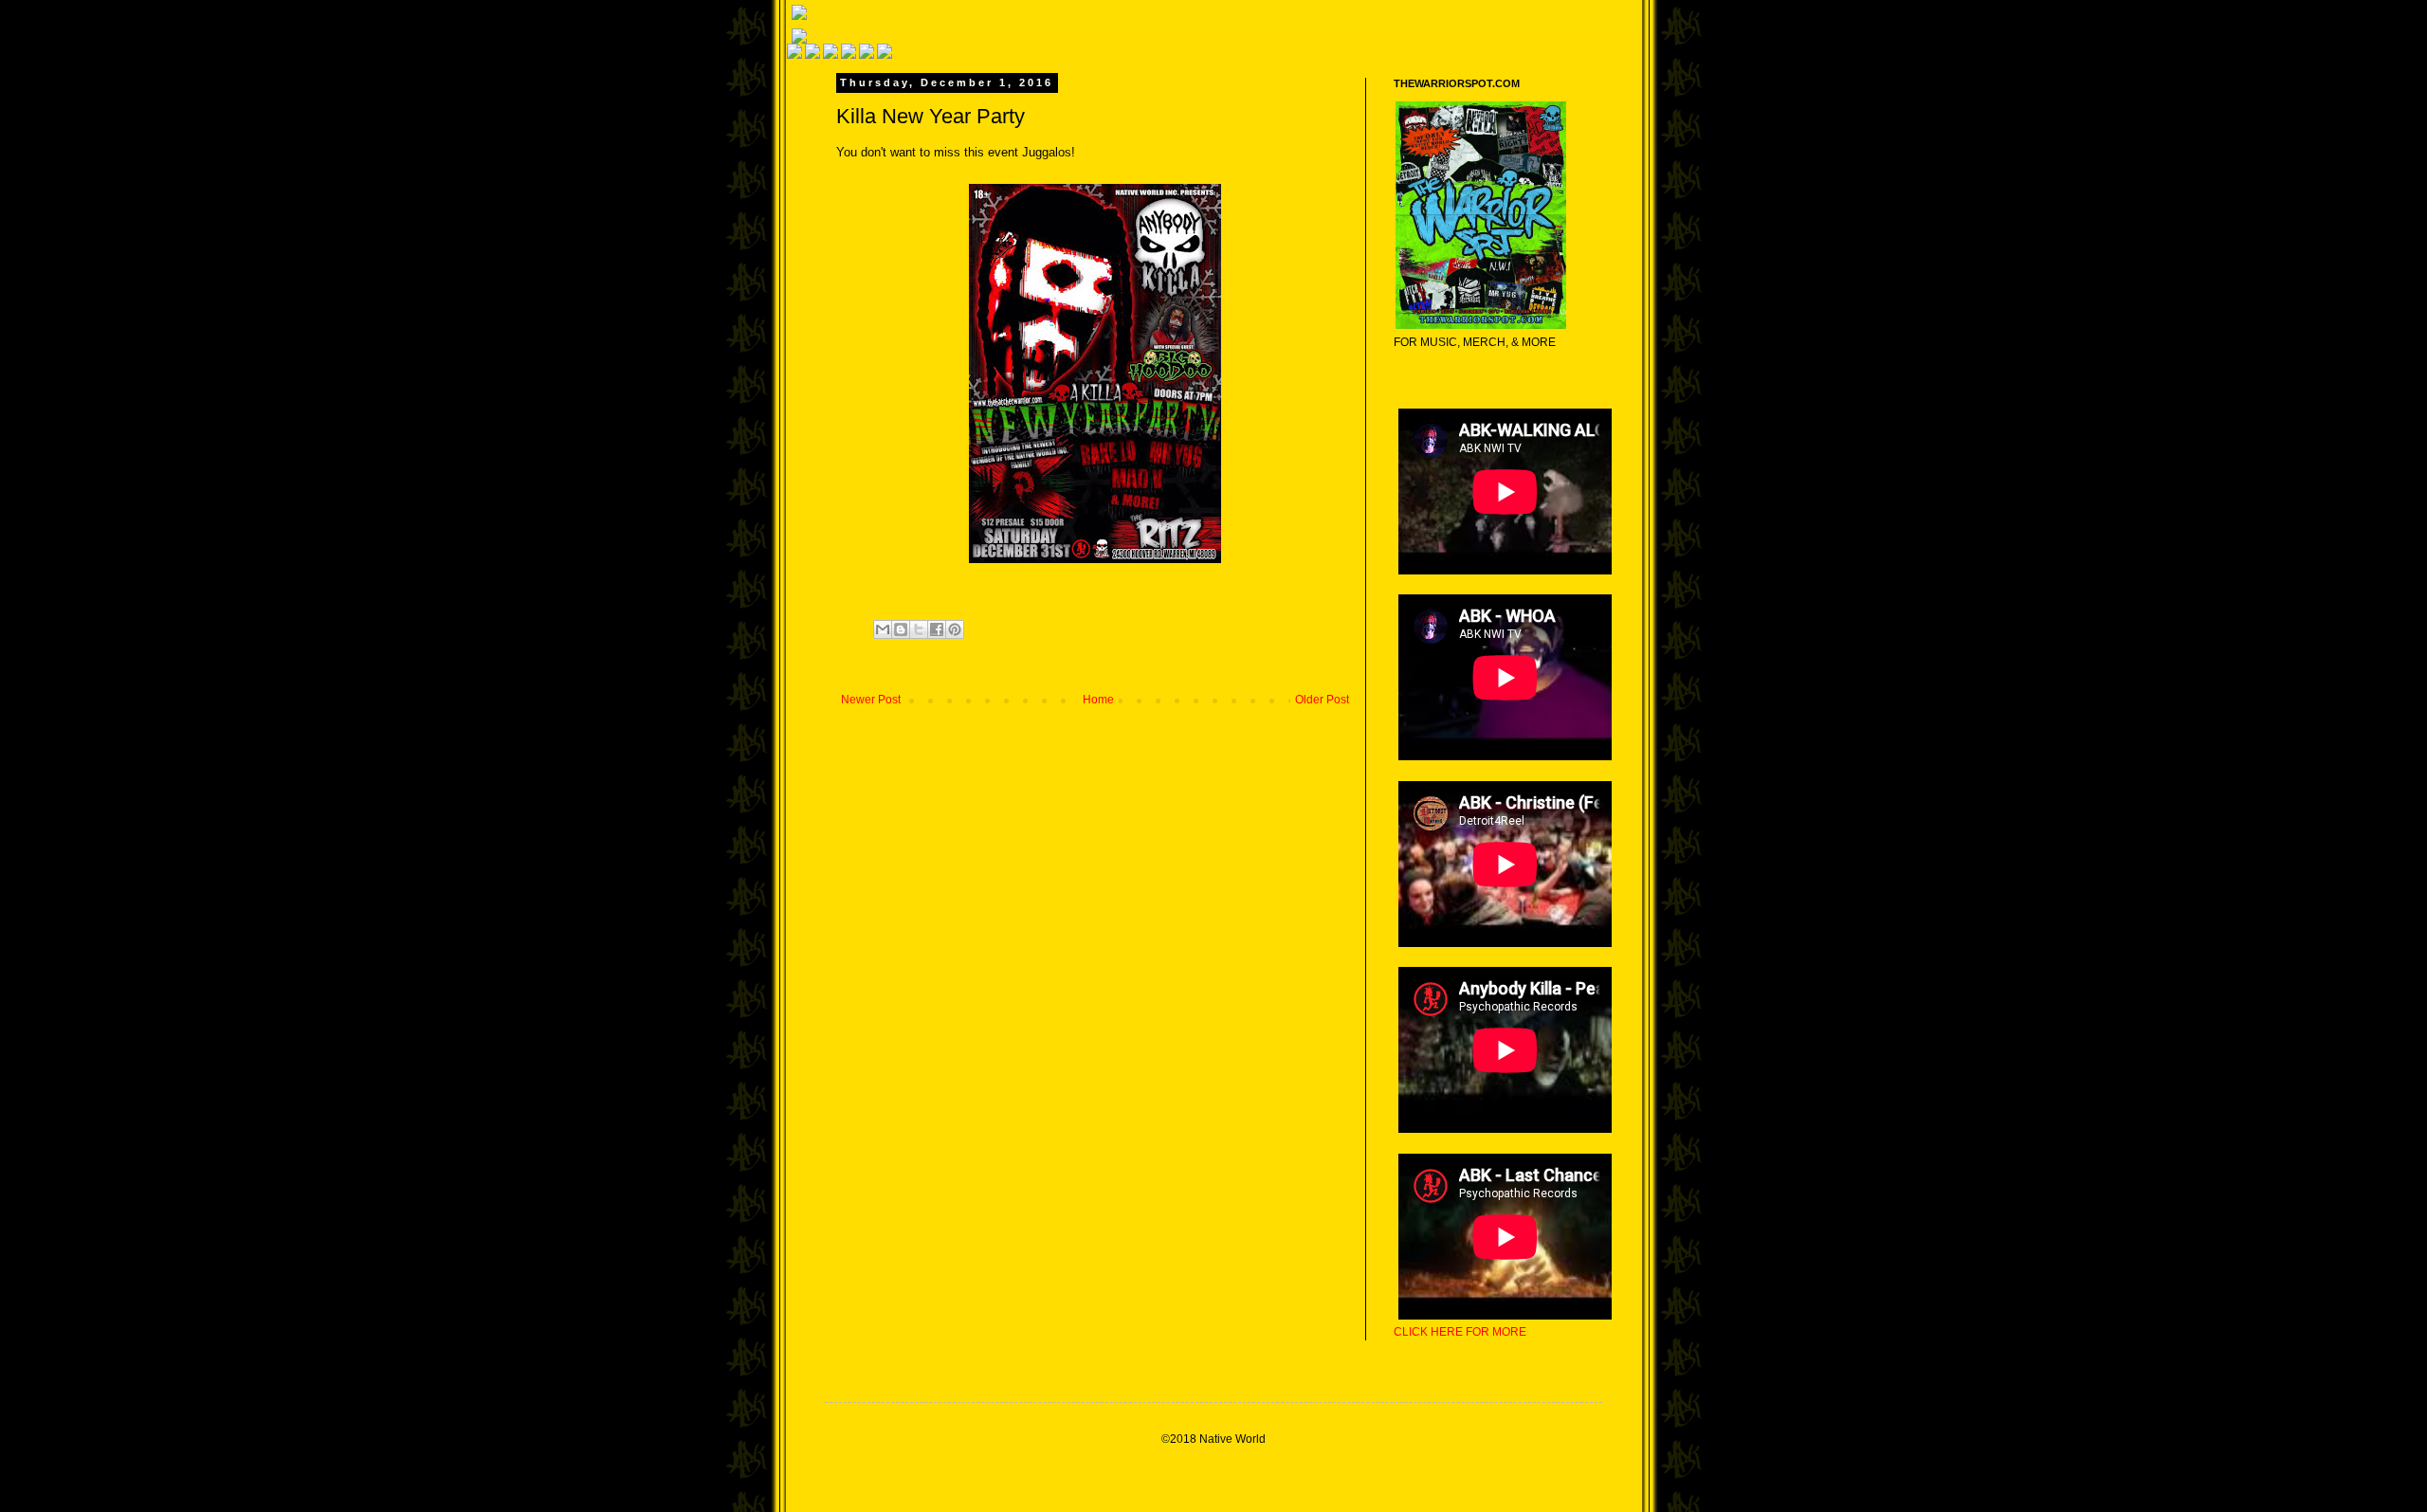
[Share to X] (919, 629)
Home (1098, 700)
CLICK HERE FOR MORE (1460, 1332)
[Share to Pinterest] (955, 629)
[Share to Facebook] (937, 629)
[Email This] (883, 629)
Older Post (1322, 700)
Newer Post (871, 700)
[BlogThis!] (901, 629)
